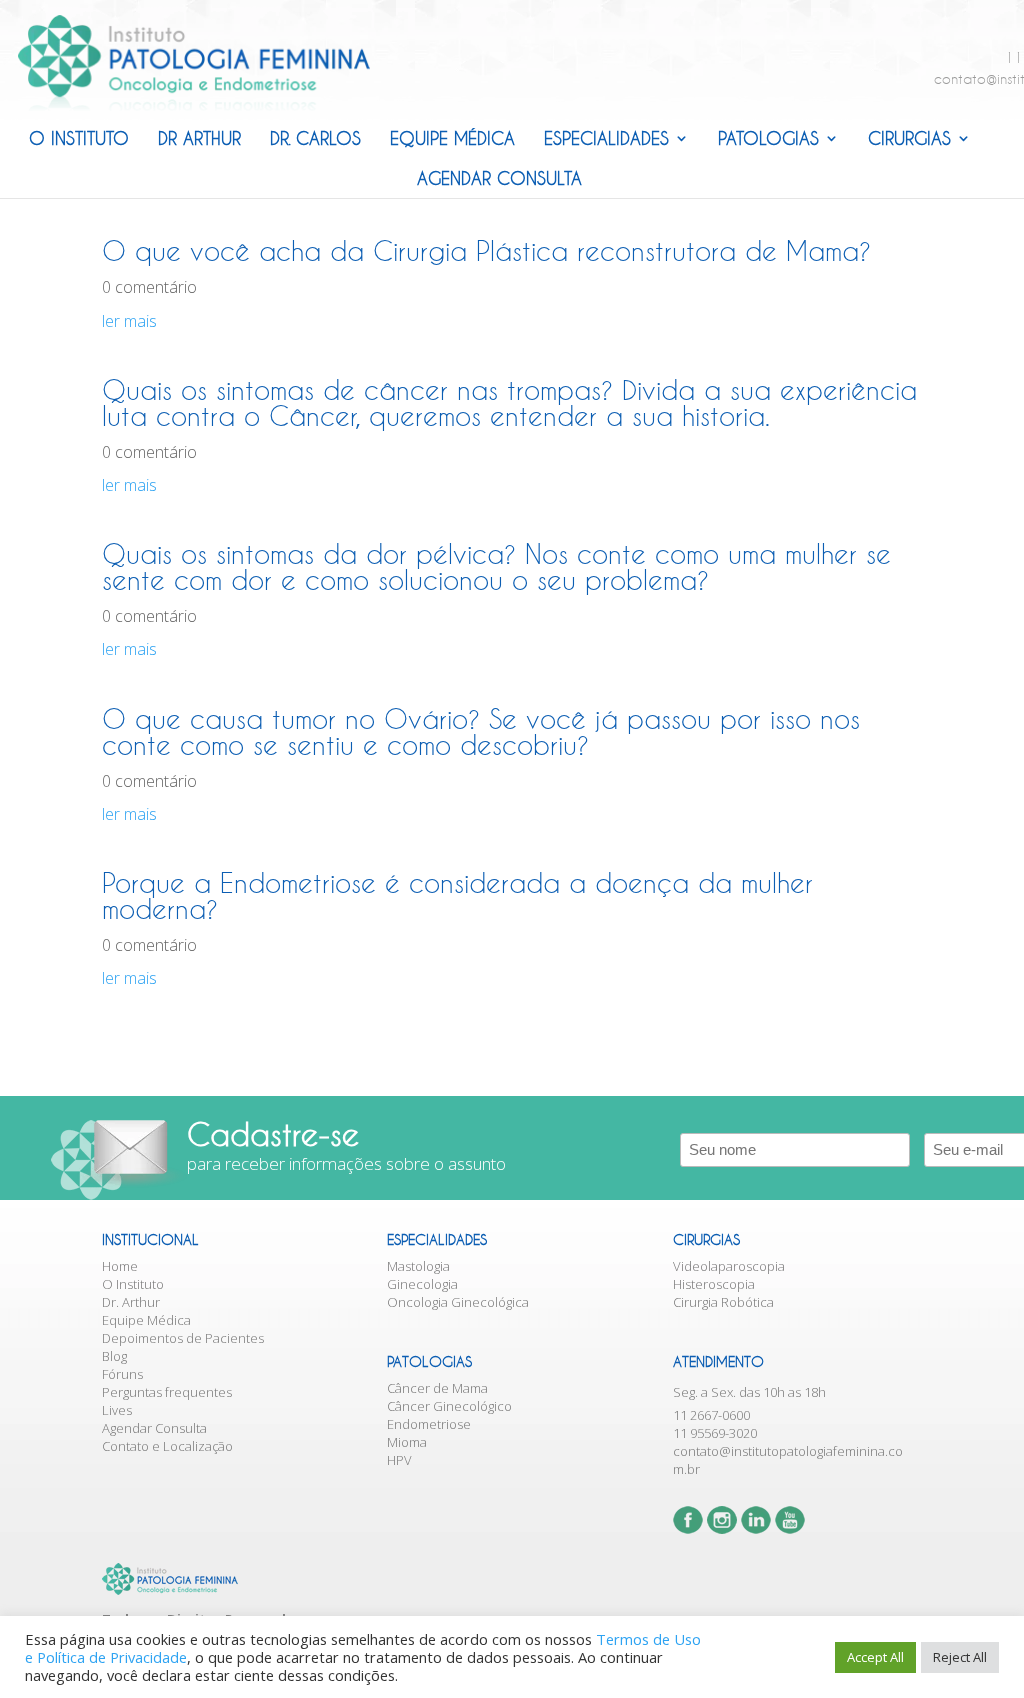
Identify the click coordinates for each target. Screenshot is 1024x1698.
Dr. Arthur (131, 1302)
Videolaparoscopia (729, 1266)
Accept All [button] (875, 1657)
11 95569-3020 (715, 1433)
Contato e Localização (167, 1446)
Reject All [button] (960, 1657)
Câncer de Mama (437, 1388)
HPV (399, 1460)
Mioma (407, 1442)
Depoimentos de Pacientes (183, 1338)
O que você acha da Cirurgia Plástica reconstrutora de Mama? (486, 251)
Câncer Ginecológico (449, 1406)
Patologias (768, 138)
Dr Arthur (199, 138)
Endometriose (429, 1424)
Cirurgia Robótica (723, 1302)
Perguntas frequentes (167, 1392)
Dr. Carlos (315, 138)
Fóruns (122, 1374)
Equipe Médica (452, 138)
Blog (114, 1356)
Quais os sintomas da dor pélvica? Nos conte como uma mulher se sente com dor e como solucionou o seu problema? (496, 567)
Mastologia (418, 1266)
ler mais (129, 321)
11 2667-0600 (711, 1415)
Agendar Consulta (499, 178)
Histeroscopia (714, 1284)
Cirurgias (909, 138)
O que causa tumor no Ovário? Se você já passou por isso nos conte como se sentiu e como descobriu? (481, 732)
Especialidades (606, 138)
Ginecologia (422, 1284)
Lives (117, 1410)
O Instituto (79, 138)
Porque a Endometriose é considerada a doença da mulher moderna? (457, 896)
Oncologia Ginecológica (458, 1302)
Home (120, 1266)
